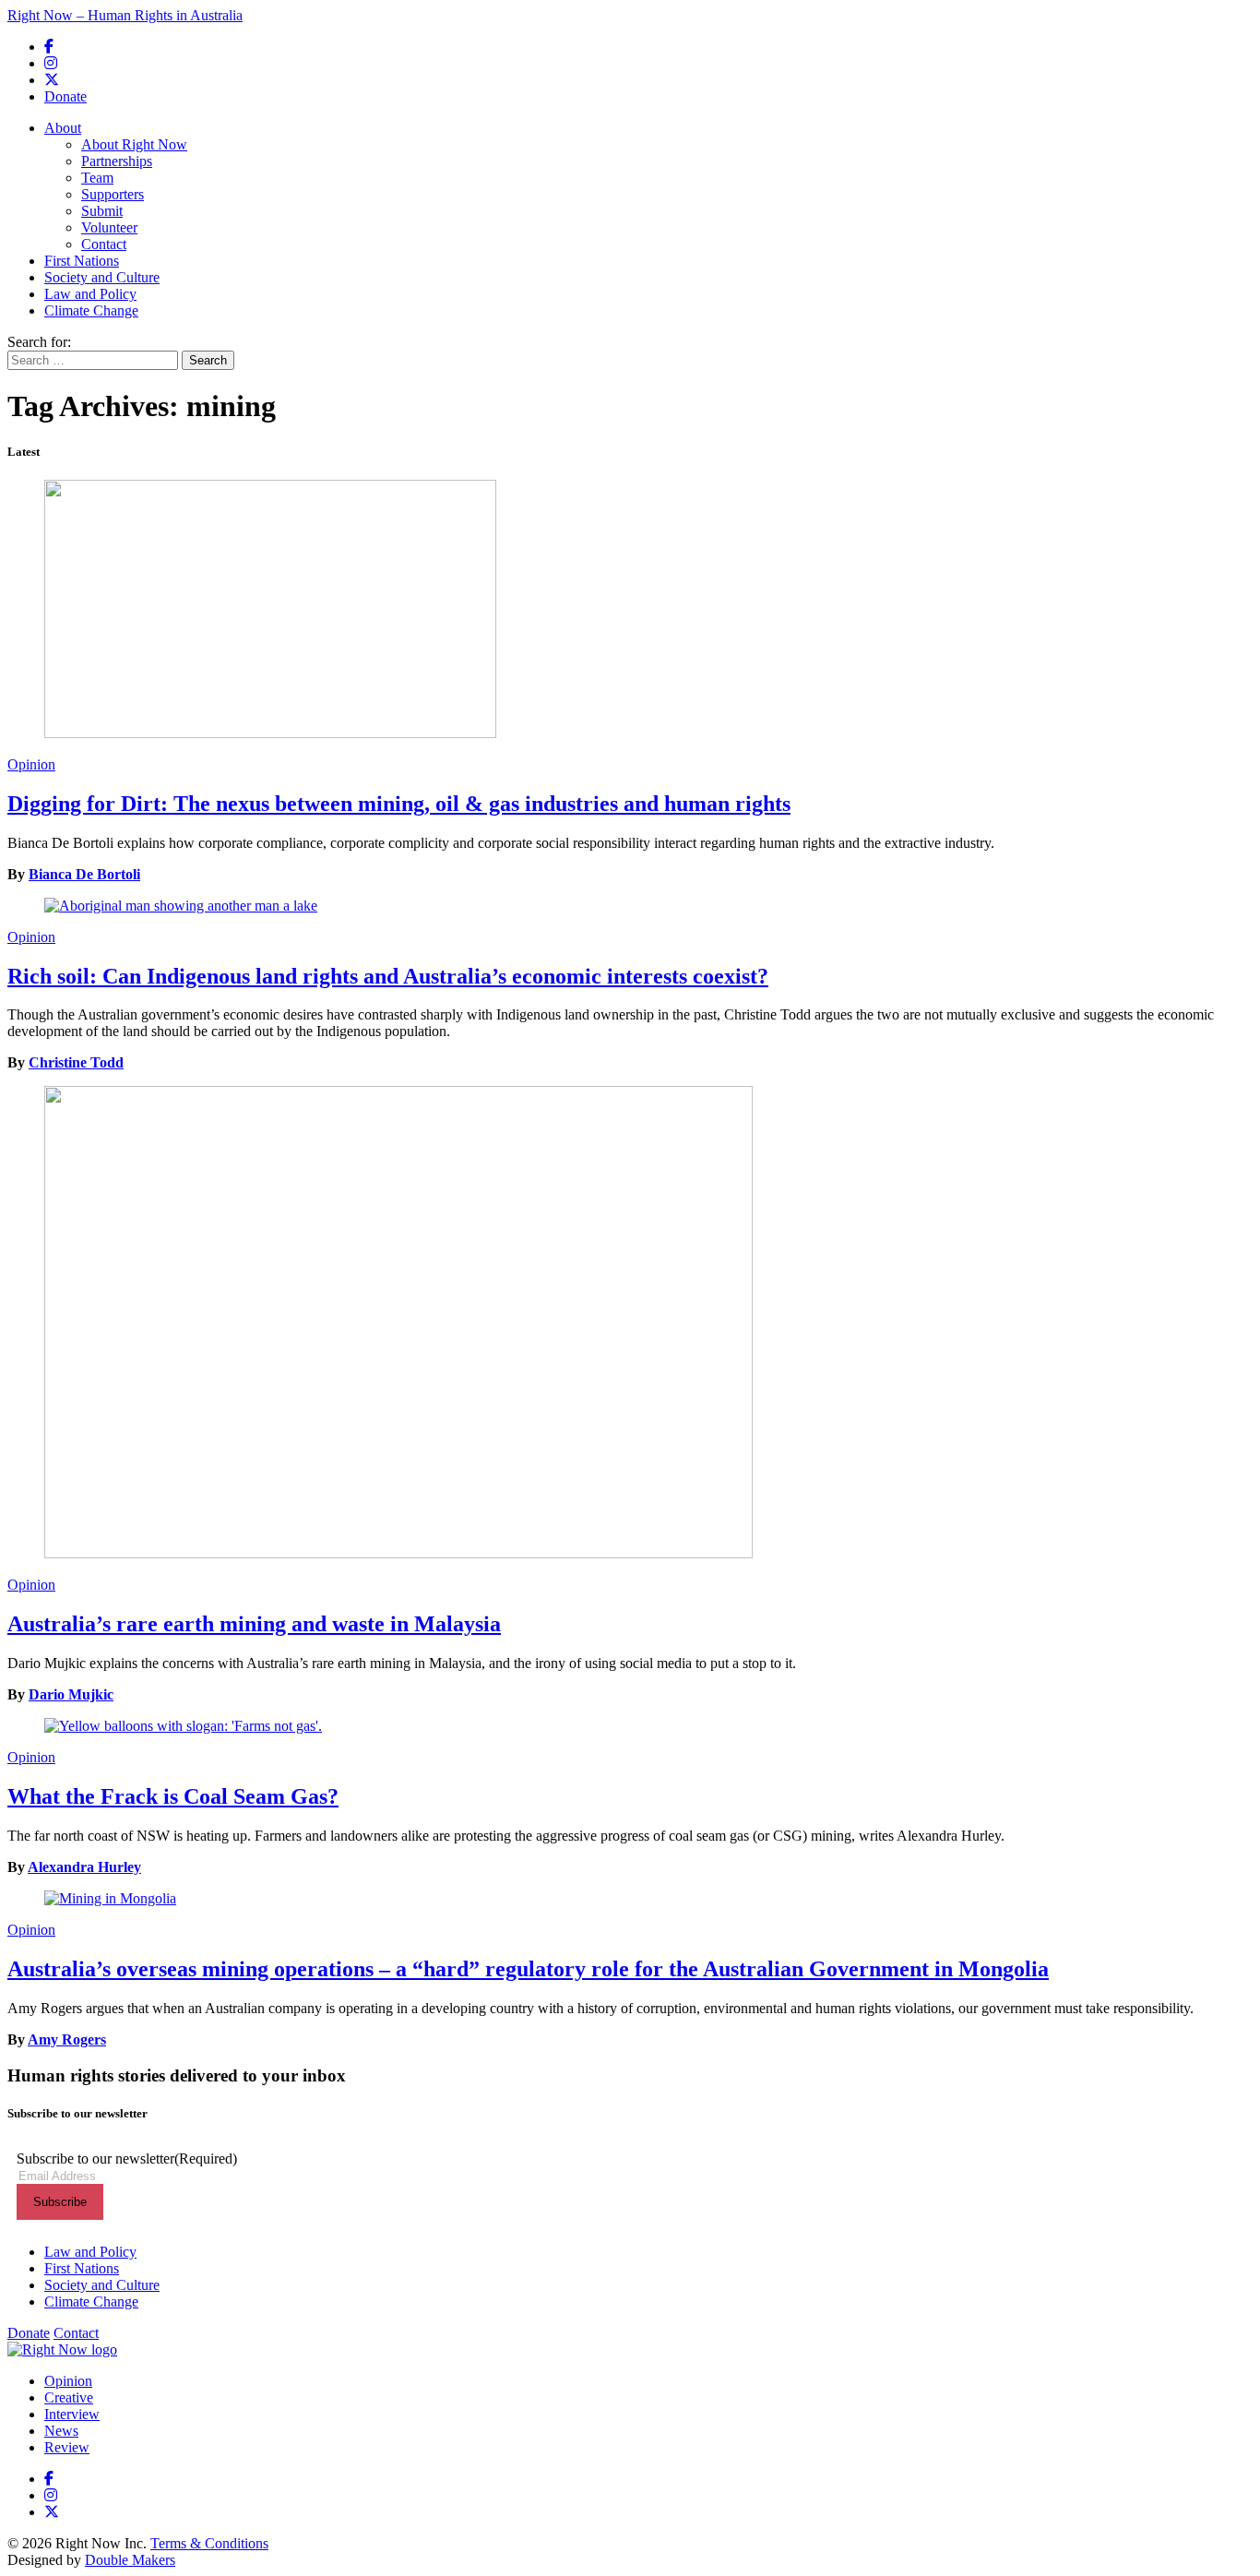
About (63, 128)
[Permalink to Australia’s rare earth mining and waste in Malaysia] (630, 1324)
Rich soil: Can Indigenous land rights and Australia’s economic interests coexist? (388, 976)
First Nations (82, 261)
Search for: (39, 342)
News (61, 2431)
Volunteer (109, 227)
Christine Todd (76, 1062)
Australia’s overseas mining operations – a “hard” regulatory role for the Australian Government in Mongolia (528, 1969)
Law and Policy (90, 294)
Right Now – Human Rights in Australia (125, 15)
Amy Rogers (67, 2039)
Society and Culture (102, 277)
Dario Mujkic (71, 1694)
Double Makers (130, 2560)
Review (67, 2447)
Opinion (31, 764)
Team (97, 178)
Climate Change (91, 310)
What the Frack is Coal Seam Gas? (173, 1796)
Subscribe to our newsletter (127, 2159)
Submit (102, 211)
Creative (69, 2397)
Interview (72, 2414)
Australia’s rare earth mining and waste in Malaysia (254, 1624)
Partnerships (117, 161)
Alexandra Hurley (84, 1867)
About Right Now (134, 144)
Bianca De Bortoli (84, 874)
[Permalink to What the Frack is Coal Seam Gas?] (630, 1726)
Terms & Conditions (209, 2543)
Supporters (113, 194)
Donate (65, 96)
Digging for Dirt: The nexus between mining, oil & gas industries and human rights (399, 804)
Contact (104, 244)
